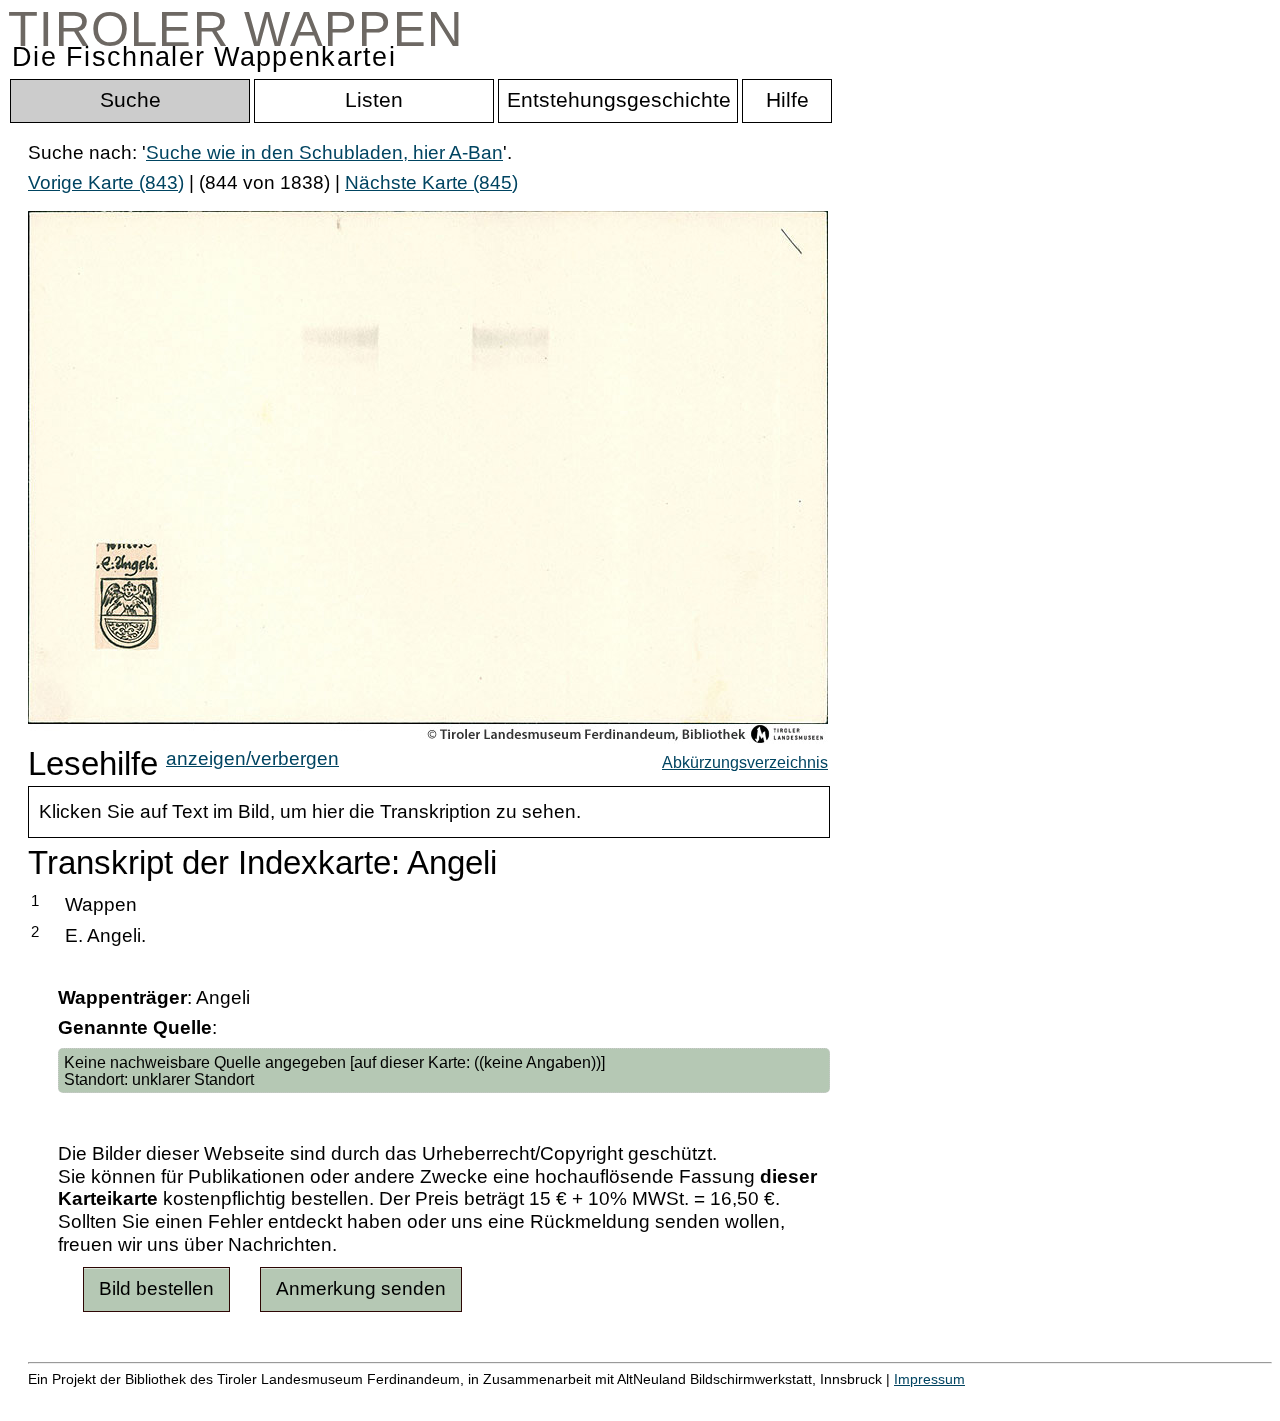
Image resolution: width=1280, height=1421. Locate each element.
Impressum (929, 1379)
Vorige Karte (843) (106, 182)
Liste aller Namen (536, 1400)
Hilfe (973, 1400)
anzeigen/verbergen (252, 758)
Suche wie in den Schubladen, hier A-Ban (324, 152)
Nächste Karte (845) (431, 182)
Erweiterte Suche (101, 1400)
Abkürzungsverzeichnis (745, 762)
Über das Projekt (867, 1400)
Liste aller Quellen (703, 1400)
